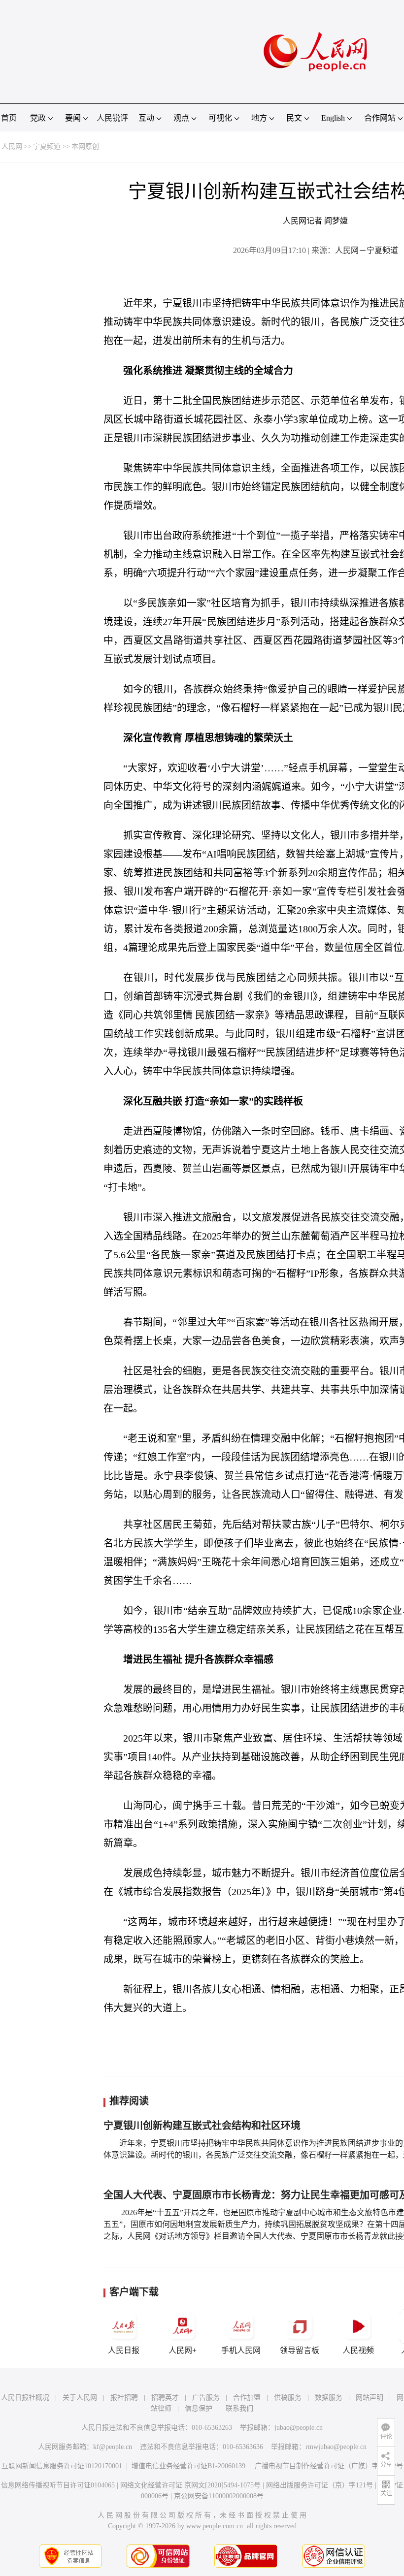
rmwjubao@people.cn (336, 2447)
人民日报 (124, 2350)
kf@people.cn (113, 2447)
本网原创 (85, 146)
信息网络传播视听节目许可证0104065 (58, 2485)
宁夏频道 (47, 146)
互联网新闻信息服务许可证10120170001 (62, 2466)
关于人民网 (80, 2398)
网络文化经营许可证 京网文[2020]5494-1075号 (190, 2485)
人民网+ (183, 2350)
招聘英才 (165, 2398)
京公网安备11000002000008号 (219, 2496)
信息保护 (199, 2408)
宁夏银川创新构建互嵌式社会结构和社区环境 (202, 2126)
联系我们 (239, 2408)
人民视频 (358, 2350)
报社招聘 (124, 2398)
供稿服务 (288, 2398)
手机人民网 (241, 2350)
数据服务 (329, 2398)
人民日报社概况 (25, 2398)
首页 (9, 118)
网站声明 (370, 2398)
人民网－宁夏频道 (367, 250)
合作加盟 (247, 2398)
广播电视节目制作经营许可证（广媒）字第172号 (329, 2466)
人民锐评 (112, 118)
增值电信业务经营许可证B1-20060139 (188, 2466)
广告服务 (206, 2398)
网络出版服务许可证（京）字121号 (320, 2485)
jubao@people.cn (299, 2428)
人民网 (12, 146)
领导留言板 (300, 2350)
